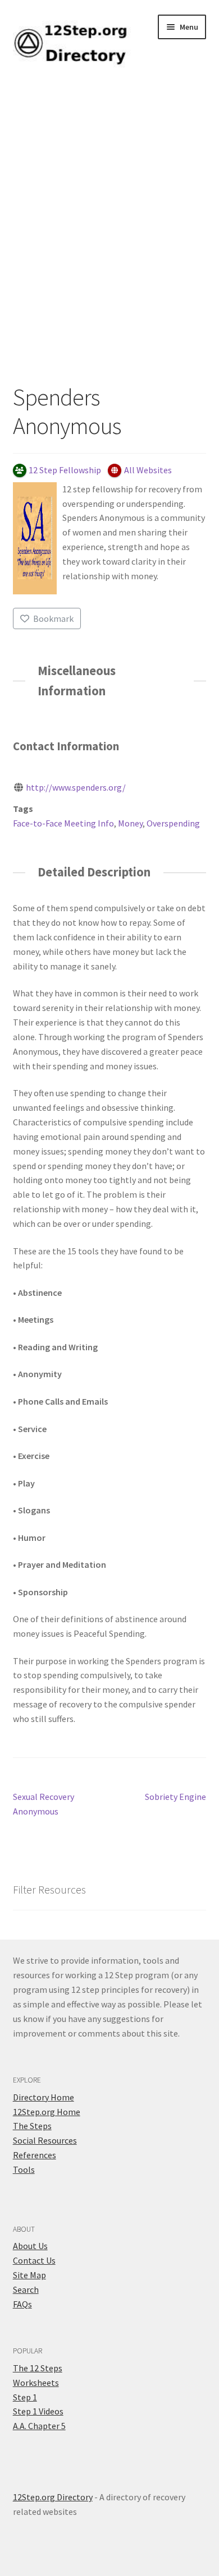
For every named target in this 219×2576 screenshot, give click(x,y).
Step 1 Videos (38, 2411)
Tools (24, 2169)
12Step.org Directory (53, 2497)
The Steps (32, 2126)
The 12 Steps (38, 2368)
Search (26, 2289)
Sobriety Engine (175, 1797)
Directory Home (44, 2097)
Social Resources (45, 2140)
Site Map (29, 2275)
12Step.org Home (47, 2112)
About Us (30, 2246)
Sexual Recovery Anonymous (44, 1804)
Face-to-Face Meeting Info (63, 823)
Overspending (173, 823)
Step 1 (25, 2397)
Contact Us (34, 2260)
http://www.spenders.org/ (76, 787)
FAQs (22, 2304)
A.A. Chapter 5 (39, 2426)
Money (130, 823)
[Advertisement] (109, 236)
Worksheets (36, 2383)
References (35, 2155)
